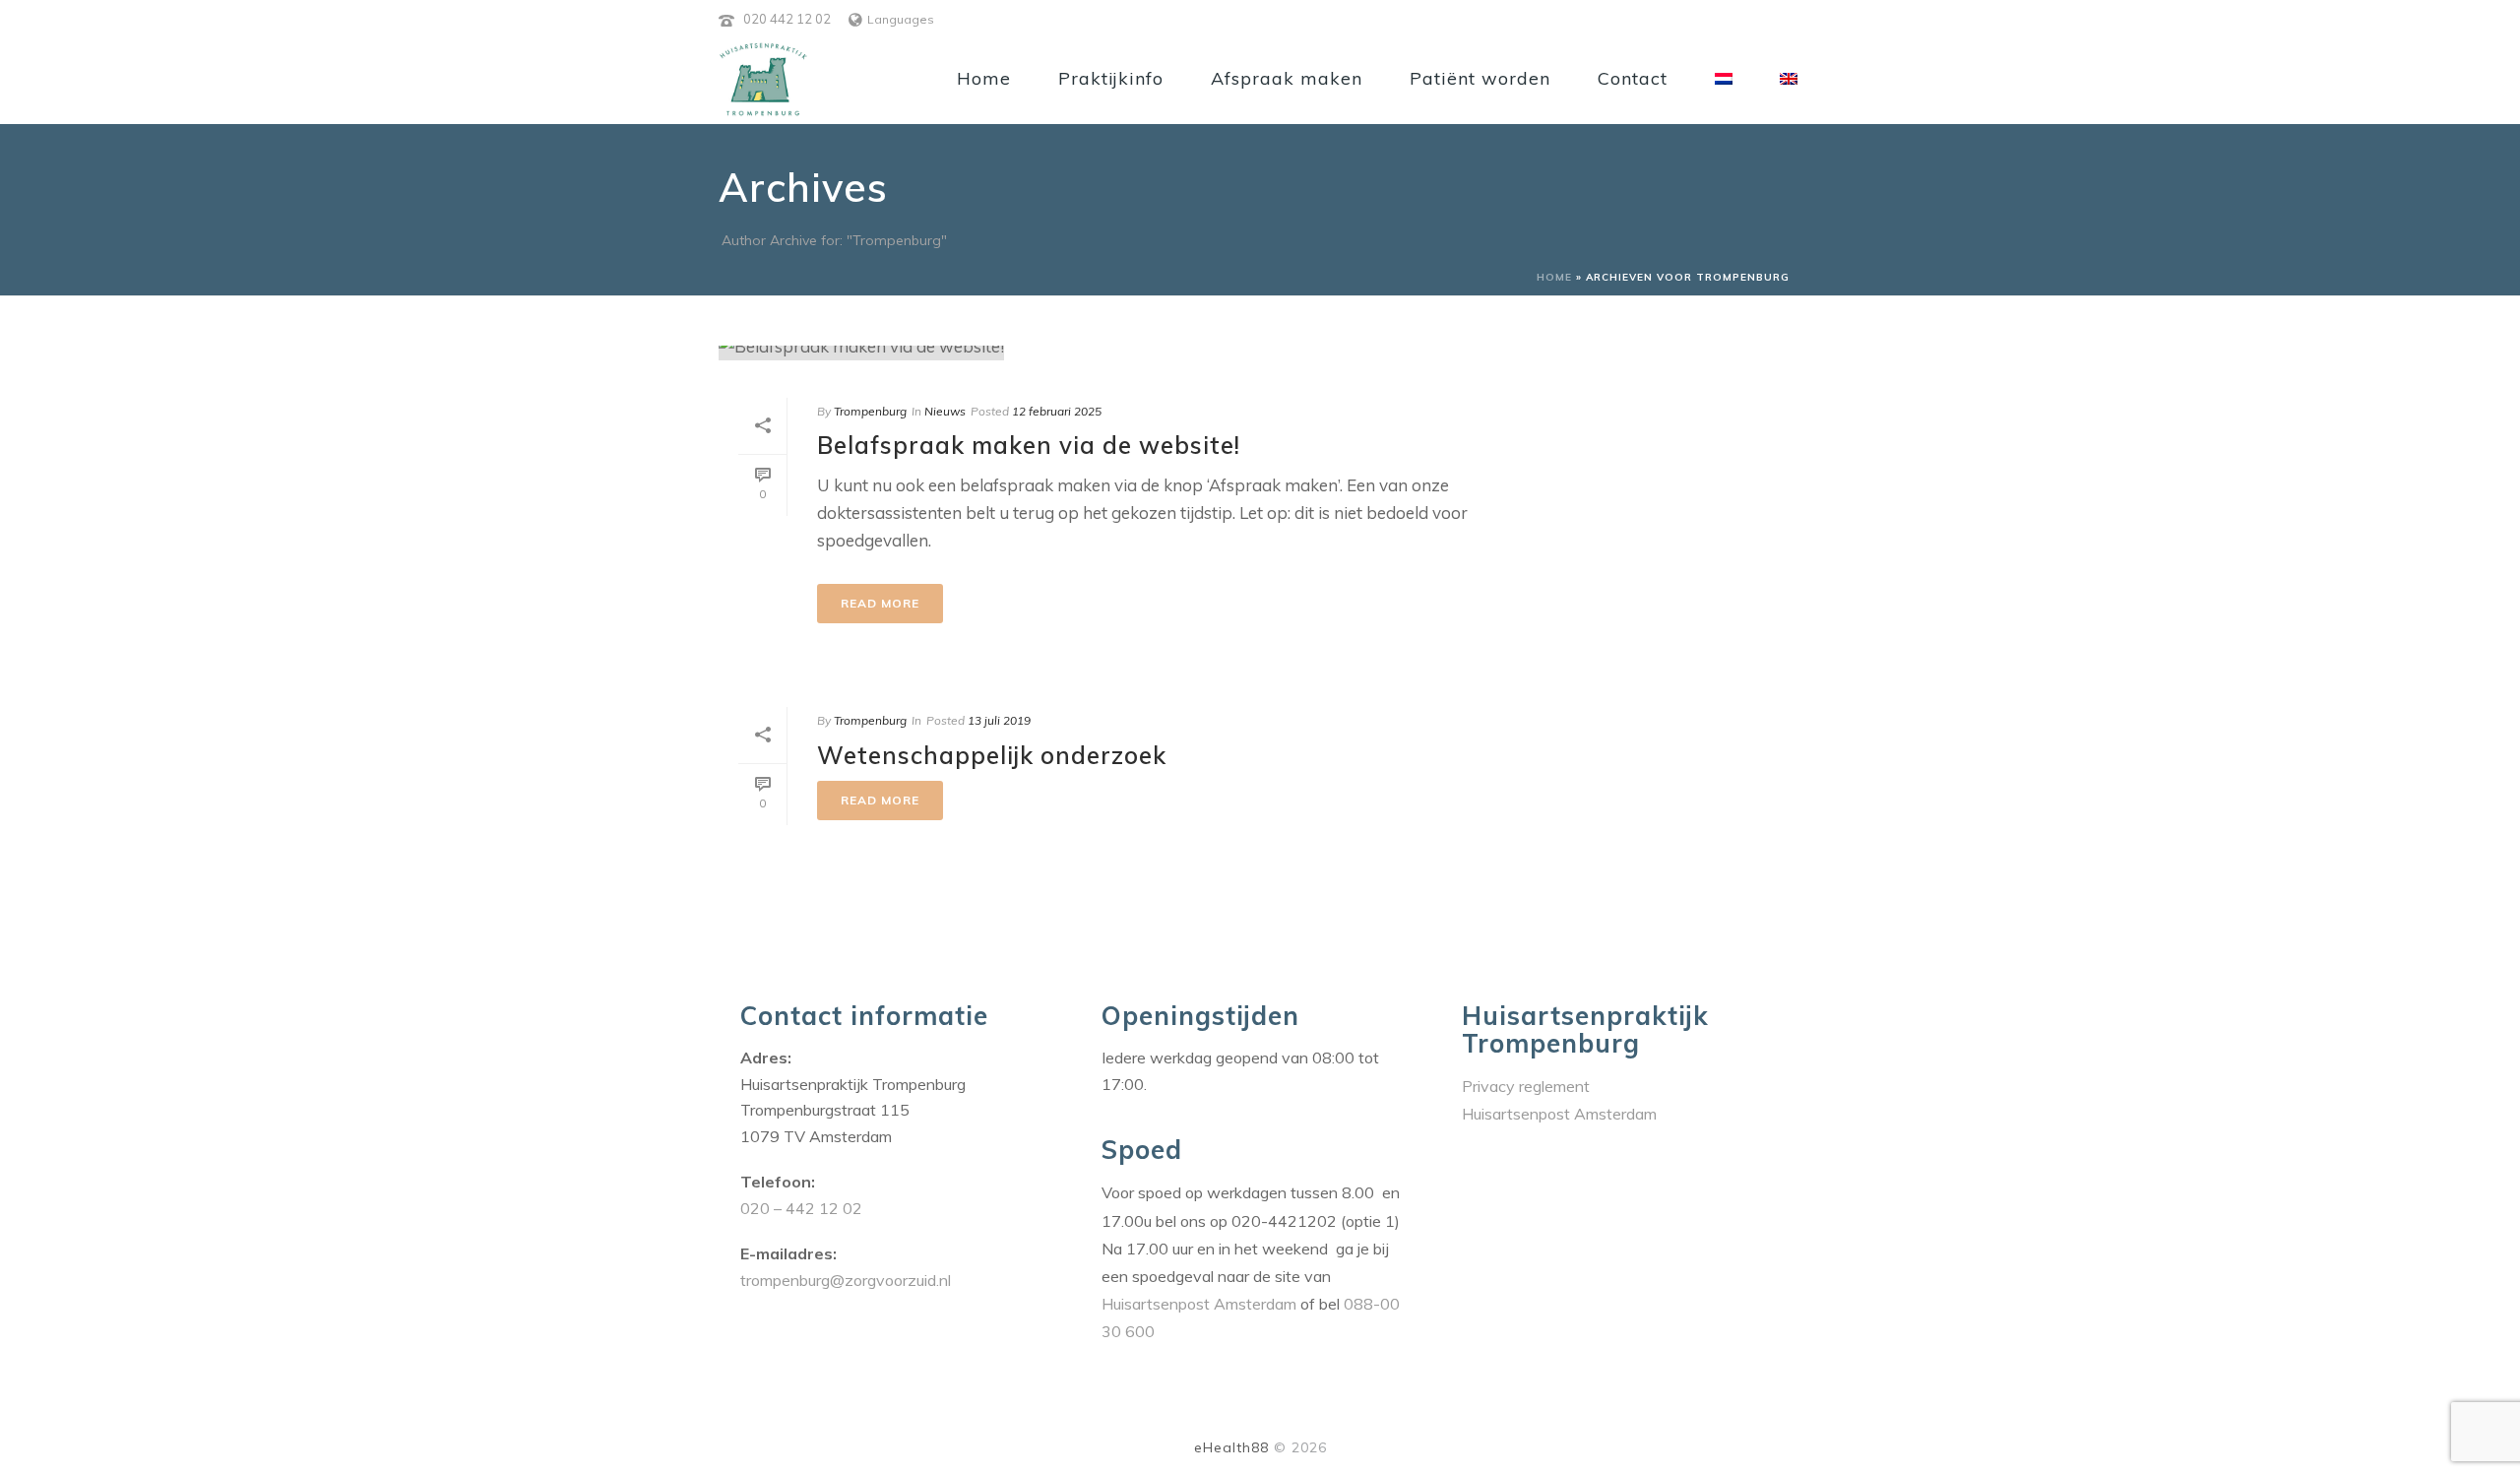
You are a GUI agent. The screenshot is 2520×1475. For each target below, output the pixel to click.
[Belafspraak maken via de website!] (1108, 359)
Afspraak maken (1287, 78)
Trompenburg (870, 411)
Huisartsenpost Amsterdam (1201, 1304)
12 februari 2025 (1057, 411)
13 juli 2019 (999, 720)
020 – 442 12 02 (801, 1208)
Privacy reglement (1526, 1086)
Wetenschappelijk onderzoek (992, 755)
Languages (901, 19)
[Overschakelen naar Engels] (1789, 77)
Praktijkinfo (1111, 78)
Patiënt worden (1480, 78)
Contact (1633, 78)
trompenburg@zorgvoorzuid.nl (846, 1280)
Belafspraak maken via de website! (1029, 445)
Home (984, 78)
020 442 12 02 (787, 19)
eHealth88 (1231, 1447)
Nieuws (945, 411)
